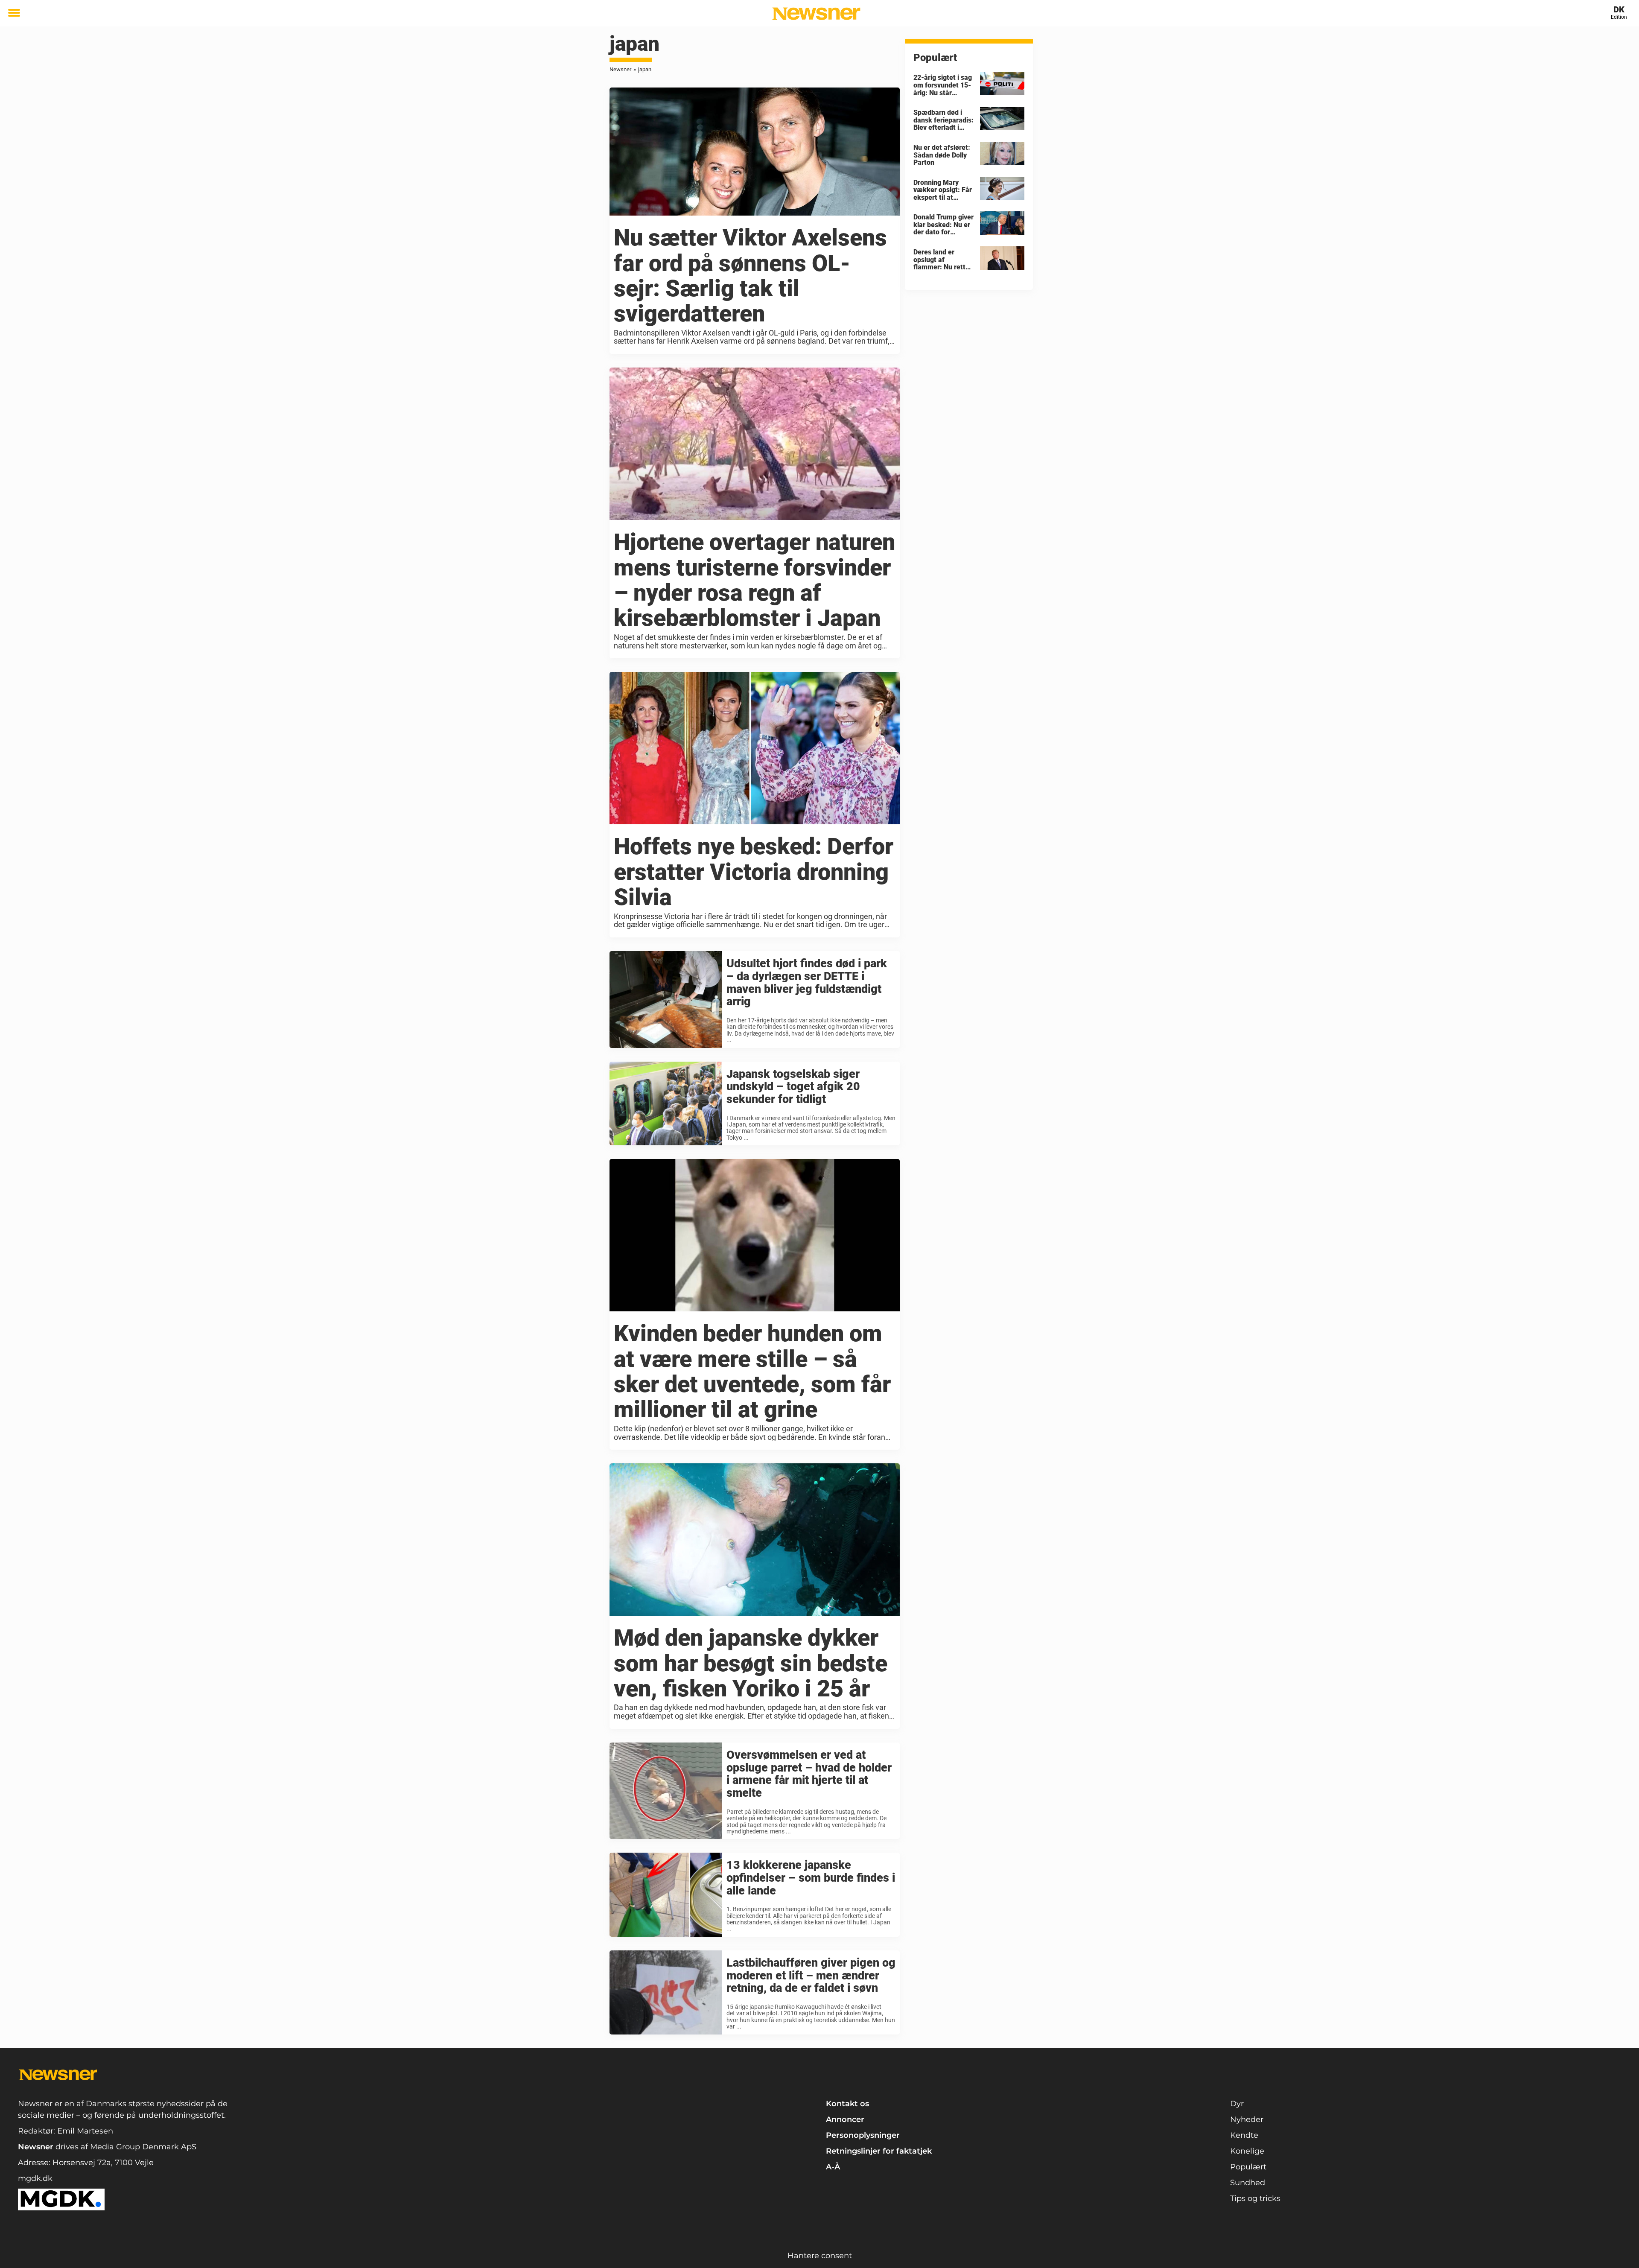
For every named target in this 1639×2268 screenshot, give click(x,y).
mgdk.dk (35, 2178)
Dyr (1237, 2104)
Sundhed (1248, 2183)
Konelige (1247, 2151)
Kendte (1244, 2135)
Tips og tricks (1255, 2198)
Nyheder (1247, 2119)
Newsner (620, 69)
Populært (1248, 2167)
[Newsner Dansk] (816, 14)
